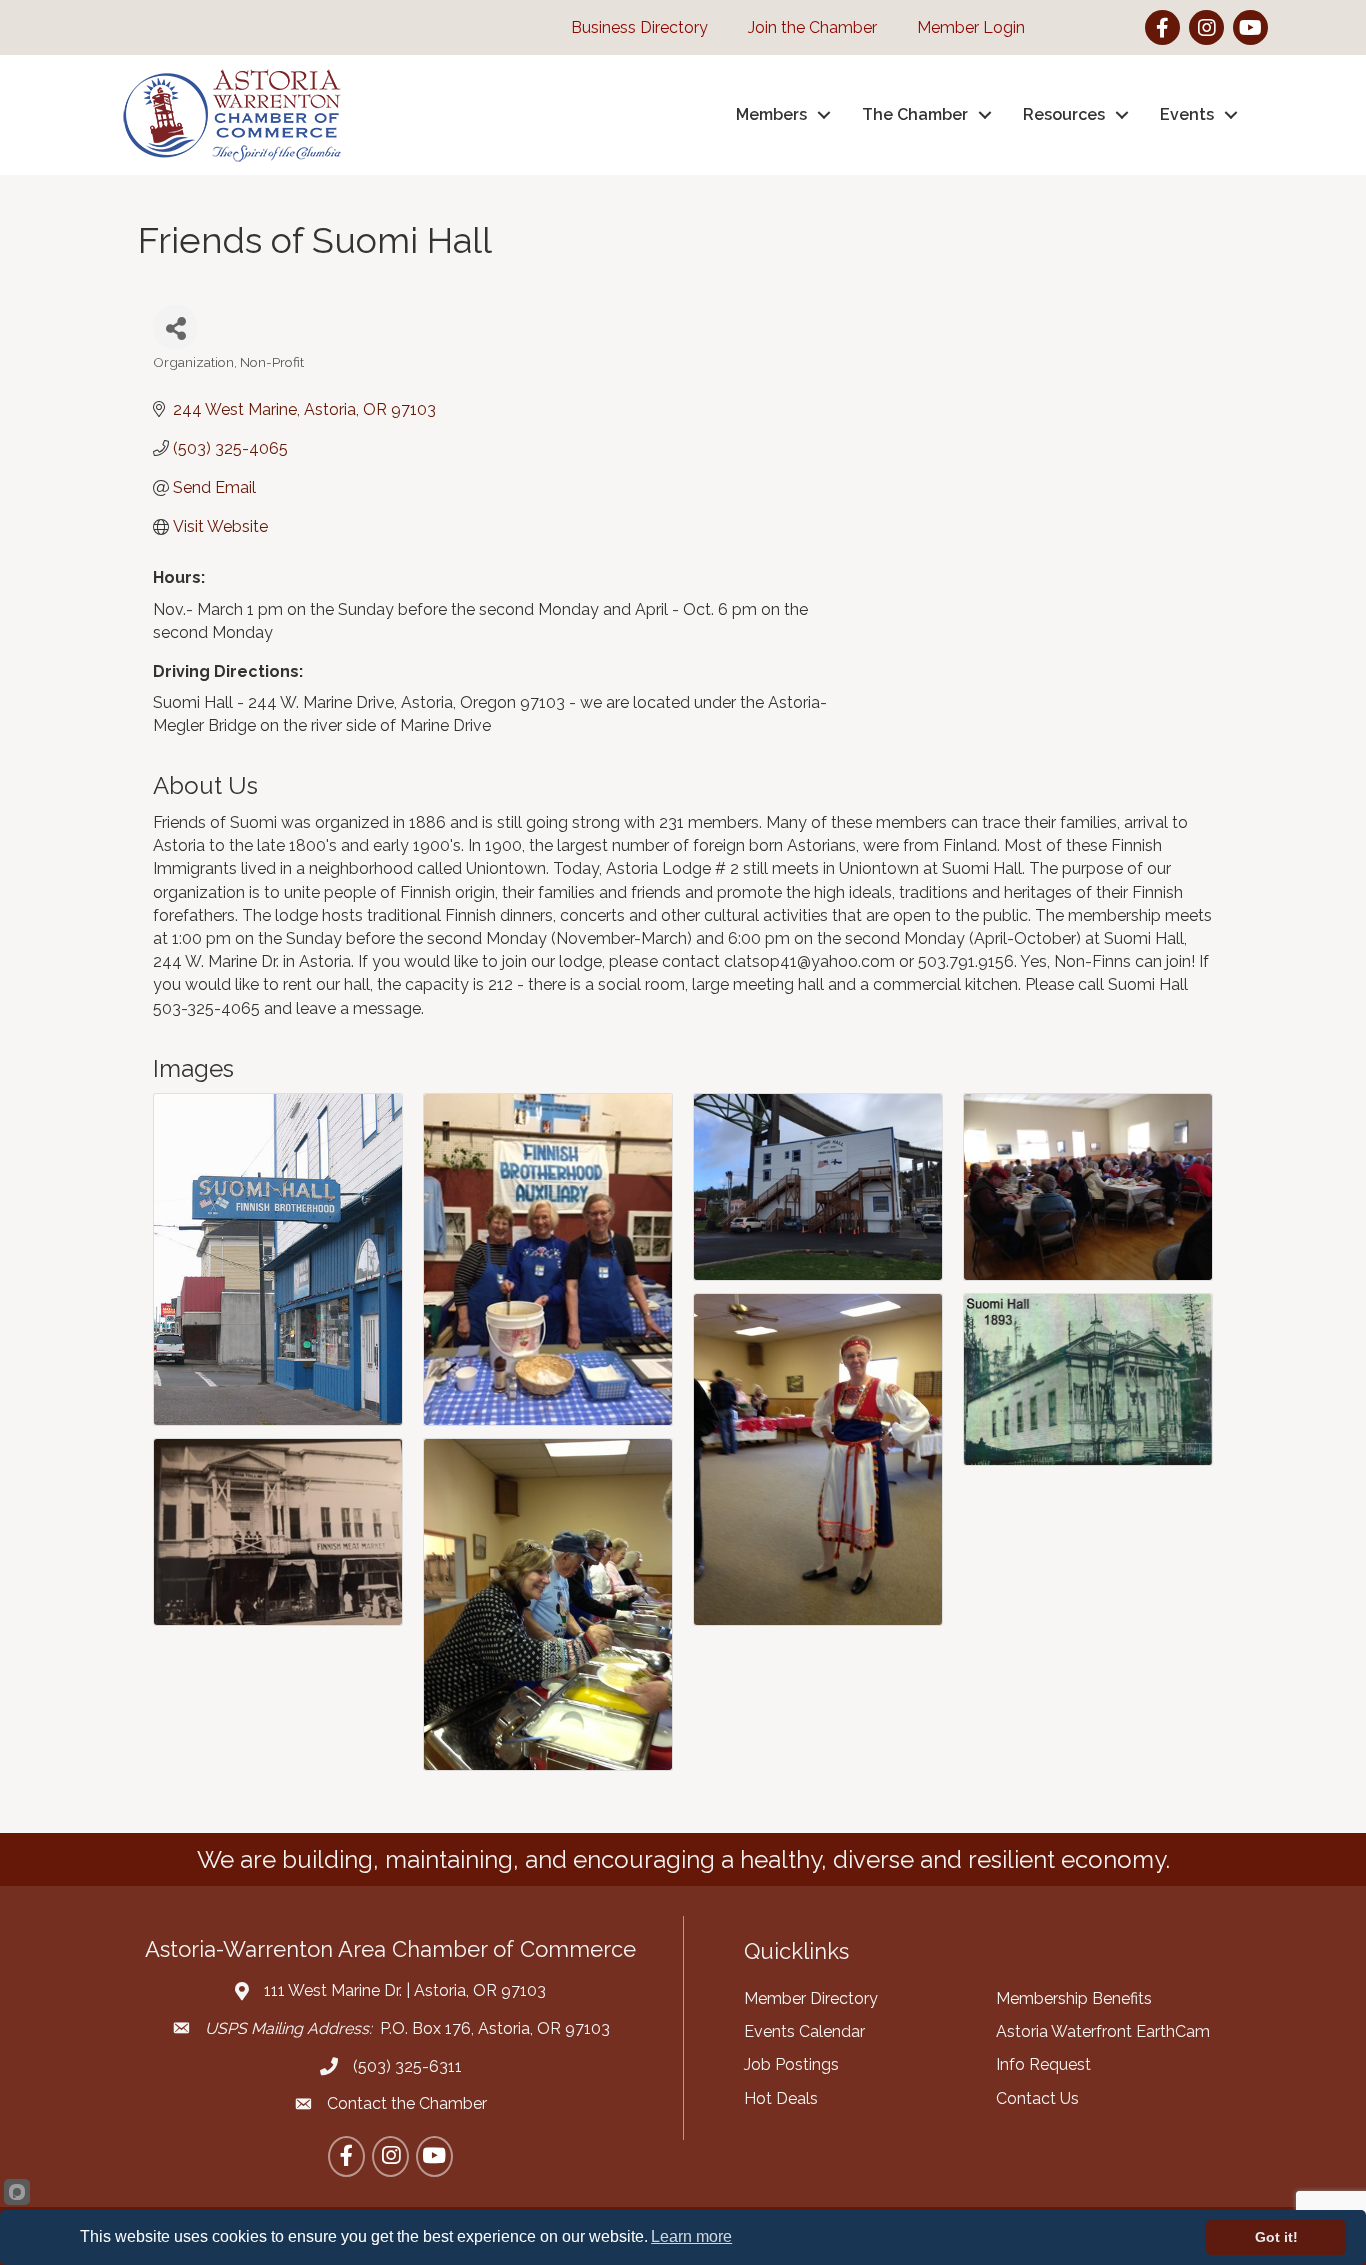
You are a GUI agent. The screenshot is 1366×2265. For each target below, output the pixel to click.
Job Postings (791, 2064)
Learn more (691, 2236)
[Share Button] (175, 327)
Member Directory (811, 1998)
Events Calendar (804, 2031)
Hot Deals (781, 2098)
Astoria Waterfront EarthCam (1103, 2031)
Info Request (1043, 2064)
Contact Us (1037, 2098)
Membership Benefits (1074, 1998)
